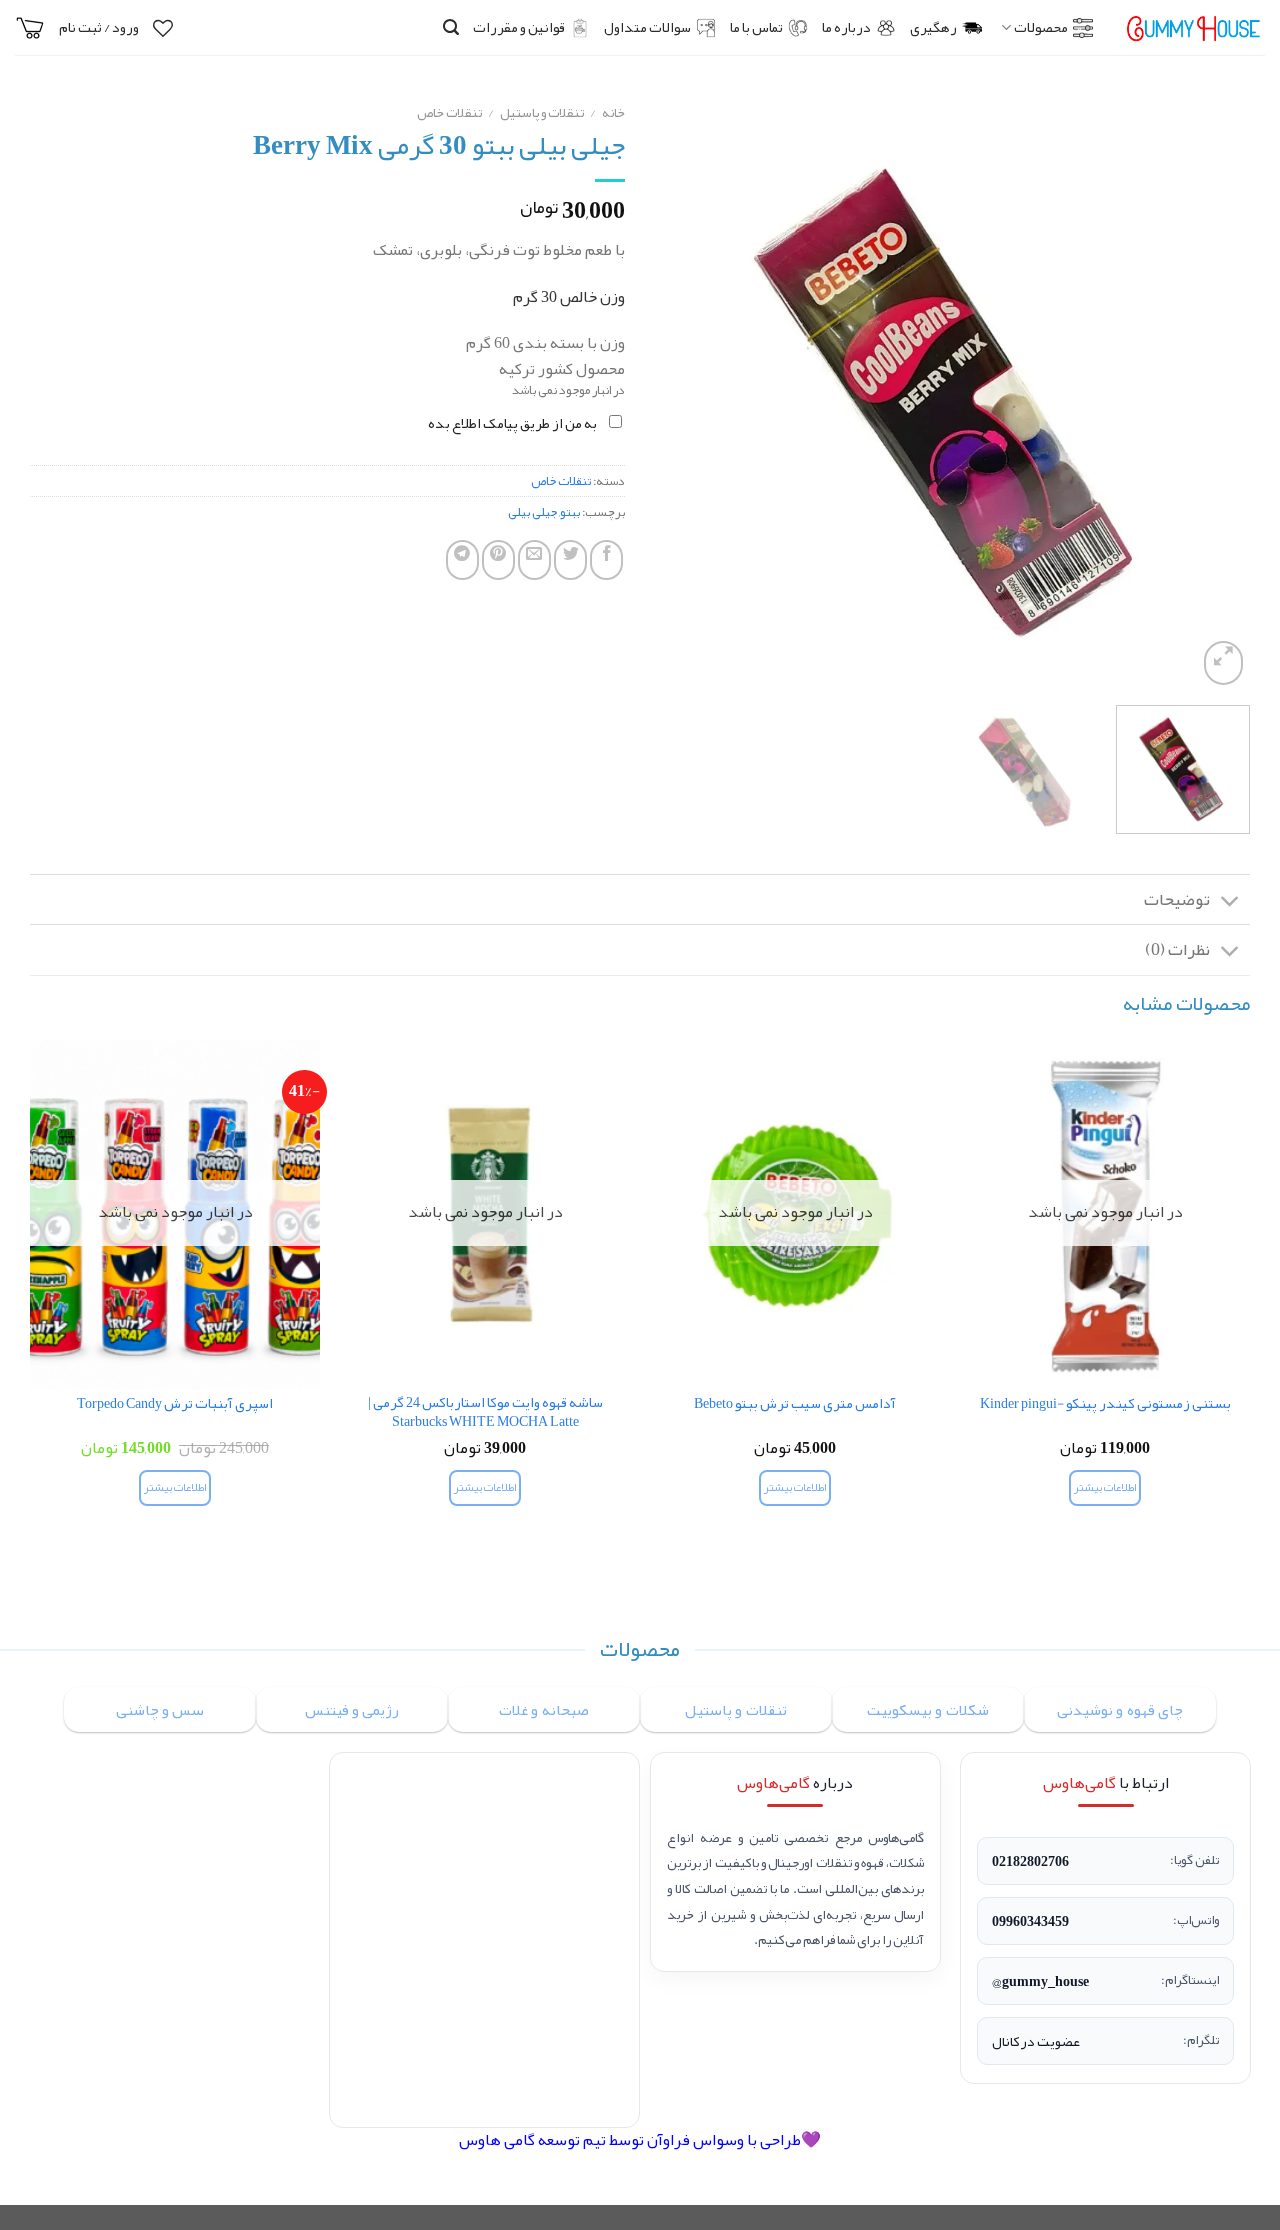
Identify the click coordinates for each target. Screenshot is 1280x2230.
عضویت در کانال (1036, 2041)
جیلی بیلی (532, 512)
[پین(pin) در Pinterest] (498, 559)
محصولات (1041, 27)
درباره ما (846, 27)
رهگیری (933, 27)
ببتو (570, 512)
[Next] (678, 392)
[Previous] (1213, 392)
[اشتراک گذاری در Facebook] (606, 559)
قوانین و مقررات (519, 27)
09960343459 (1030, 1921)
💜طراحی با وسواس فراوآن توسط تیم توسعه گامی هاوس (640, 2140)
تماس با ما (756, 27)
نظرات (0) (1177, 949)
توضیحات (1177, 899)
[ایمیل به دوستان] (534, 559)
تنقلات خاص (449, 112)
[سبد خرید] (30, 28)
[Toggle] (1230, 901)
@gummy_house (1040, 1981)
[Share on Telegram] (462, 559)
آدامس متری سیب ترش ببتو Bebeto (795, 1404)
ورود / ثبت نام (99, 27)
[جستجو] (451, 27)
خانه (613, 112)
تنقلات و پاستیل (542, 112)
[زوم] (1223, 663)
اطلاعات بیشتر (1105, 1487)
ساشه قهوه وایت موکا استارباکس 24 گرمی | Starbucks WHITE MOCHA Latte (485, 1412)
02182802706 (1030, 1861)
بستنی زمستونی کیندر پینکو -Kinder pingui (1105, 1404)
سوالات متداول (647, 27)
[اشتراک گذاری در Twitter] (570, 559)
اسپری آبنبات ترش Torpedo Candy (175, 1404)
